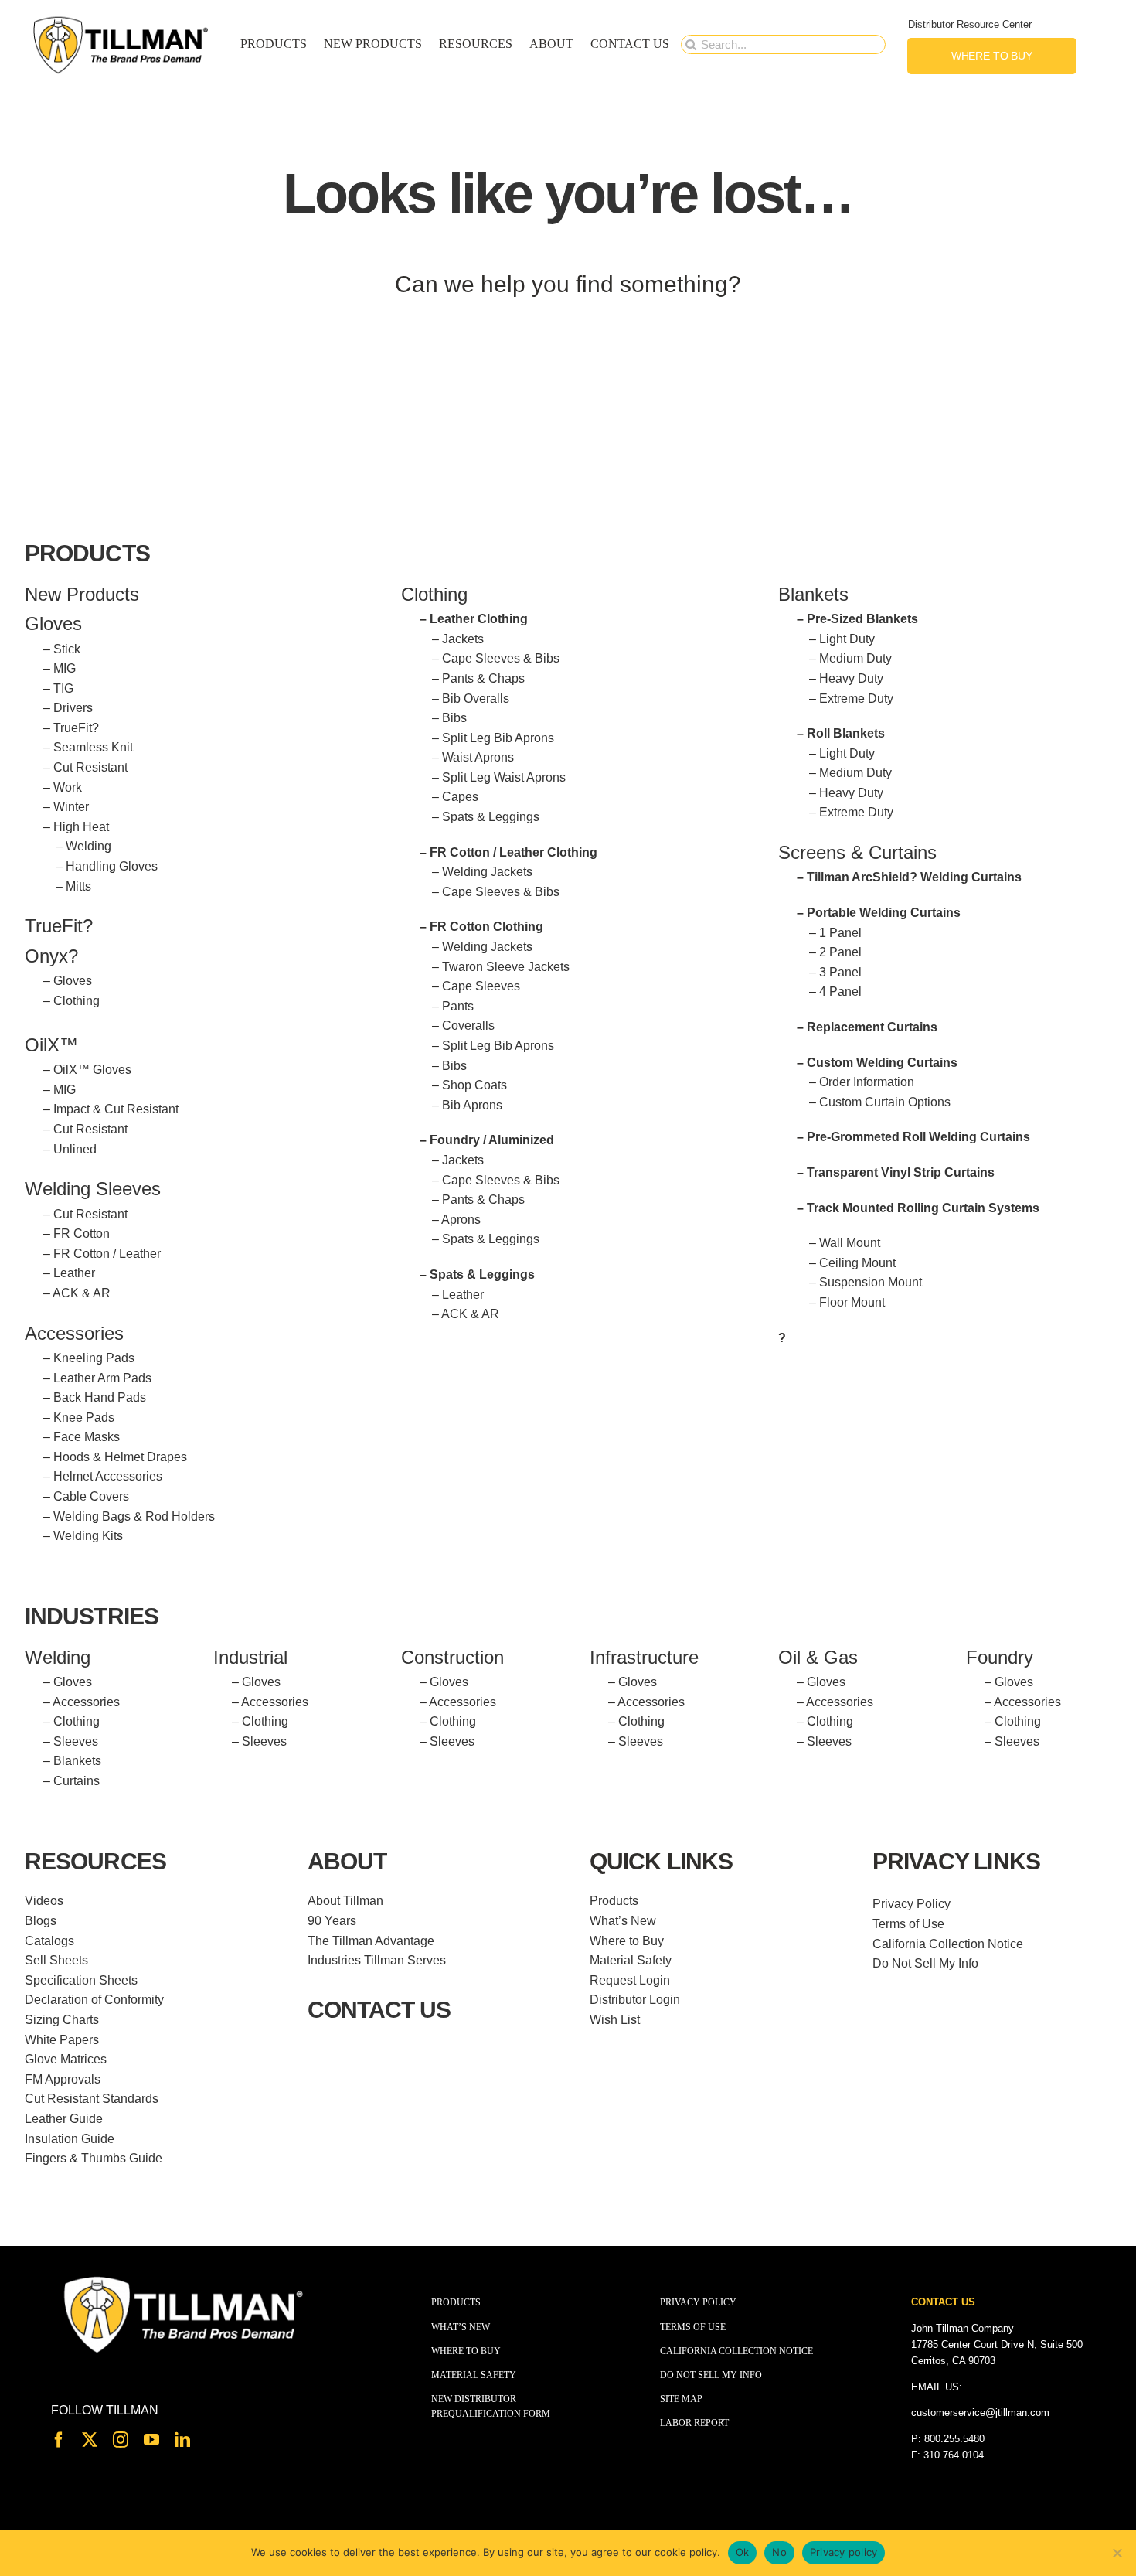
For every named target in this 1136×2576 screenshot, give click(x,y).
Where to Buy (627, 1941)
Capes (460, 797)
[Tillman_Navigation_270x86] (121, 20)
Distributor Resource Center (970, 24)
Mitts (78, 886)
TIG (63, 688)
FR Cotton (82, 1233)
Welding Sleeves (93, 1189)
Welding (88, 846)
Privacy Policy (912, 1904)
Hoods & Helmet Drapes (120, 1457)
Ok (743, 2552)
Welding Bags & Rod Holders (134, 1516)
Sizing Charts (62, 2020)
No (779, 2552)
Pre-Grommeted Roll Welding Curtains (918, 1137)
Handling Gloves (112, 866)
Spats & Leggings (491, 817)
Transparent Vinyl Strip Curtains (901, 1172)
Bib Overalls (476, 699)
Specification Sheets (81, 1980)
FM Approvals (63, 2079)
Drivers (73, 708)
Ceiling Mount (857, 1263)
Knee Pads (84, 1417)
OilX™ (51, 1045)
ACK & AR (82, 1293)
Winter (71, 807)
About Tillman (345, 1901)
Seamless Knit (93, 747)
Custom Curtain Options (885, 1102)
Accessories (74, 1333)
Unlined (75, 1149)
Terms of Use (908, 1924)
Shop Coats (474, 1085)
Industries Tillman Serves (377, 1960)
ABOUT (347, 1861)
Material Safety (631, 1960)
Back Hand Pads (100, 1397)
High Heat (81, 827)
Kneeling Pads (94, 1358)
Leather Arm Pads (102, 1378)
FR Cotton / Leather (107, 1254)
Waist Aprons (478, 757)
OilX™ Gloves (92, 1070)
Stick (67, 649)
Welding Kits (88, 1536)
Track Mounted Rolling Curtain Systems (923, 1208)
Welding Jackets (487, 872)
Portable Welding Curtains (884, 913)
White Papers (62, 2040)
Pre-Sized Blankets (862, 619)
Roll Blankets (846, 733)
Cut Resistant (90, 767)
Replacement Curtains (872, 1027)
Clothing (77, 1001)
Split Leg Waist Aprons (504, 777)
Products (614, 1901)
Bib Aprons (472, 1105)
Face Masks (87, 1437)
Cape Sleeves (481, 986)
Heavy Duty (851, 678)
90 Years (332, 1921)
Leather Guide (64, 2119)
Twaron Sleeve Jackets (506, 967)
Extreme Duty (856, 699)
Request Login (630, 1980)
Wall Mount (850, 1243)
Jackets (463, 639)
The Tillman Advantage (371, 1941)
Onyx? (51, 956)
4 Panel (840, 992)
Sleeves (76, 1741)
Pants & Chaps (483, 678)
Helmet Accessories (108, 1476)
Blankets (77, 1761)
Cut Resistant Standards (92, 2099)
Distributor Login (635, 2000)
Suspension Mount (871, 1282)
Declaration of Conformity (94, 2000)
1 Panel (840, 933)
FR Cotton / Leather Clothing (514, 852)
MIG (65, 668)
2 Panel (840, 952)
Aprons (461, 1220)
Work (68, 787)
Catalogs (49, 1941)
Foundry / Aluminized (492, 1140)
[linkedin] (182, 2440)
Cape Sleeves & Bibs (501, 658)
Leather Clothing (479, 619)
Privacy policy (844, 2552)
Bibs (454, 718)
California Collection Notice (948, 1944)
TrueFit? (76, 728)
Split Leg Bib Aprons (498, 738)
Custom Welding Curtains (882, 1063)
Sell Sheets (56, 1960)
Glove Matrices (66, 2059)
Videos (44, 1901)
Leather (74, 1273)
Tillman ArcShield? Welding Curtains (914, 877)
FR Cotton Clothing (486, 927)
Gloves (73, 981)
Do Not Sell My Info (925, 1963)
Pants (458, 1006)
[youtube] (151, 2440)
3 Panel (840, 972)
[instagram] (121, 2440)
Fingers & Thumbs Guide (94, 2158)
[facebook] (59, 2440)
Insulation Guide (70, 2139)
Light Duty (847, 639)
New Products (82, 594)
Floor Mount (852, 1302)
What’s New (623, 1921)
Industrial (250, 1657)
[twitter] (90, 2440)
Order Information (867, 1082)
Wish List (615, 2020)
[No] (1117, 2553)
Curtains (77, 1781)
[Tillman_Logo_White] (184, 2278)
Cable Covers (91, 1496)
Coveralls (468, 1026)
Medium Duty (855, 658)
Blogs (41, 1921)
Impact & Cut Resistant (116, 1109)
